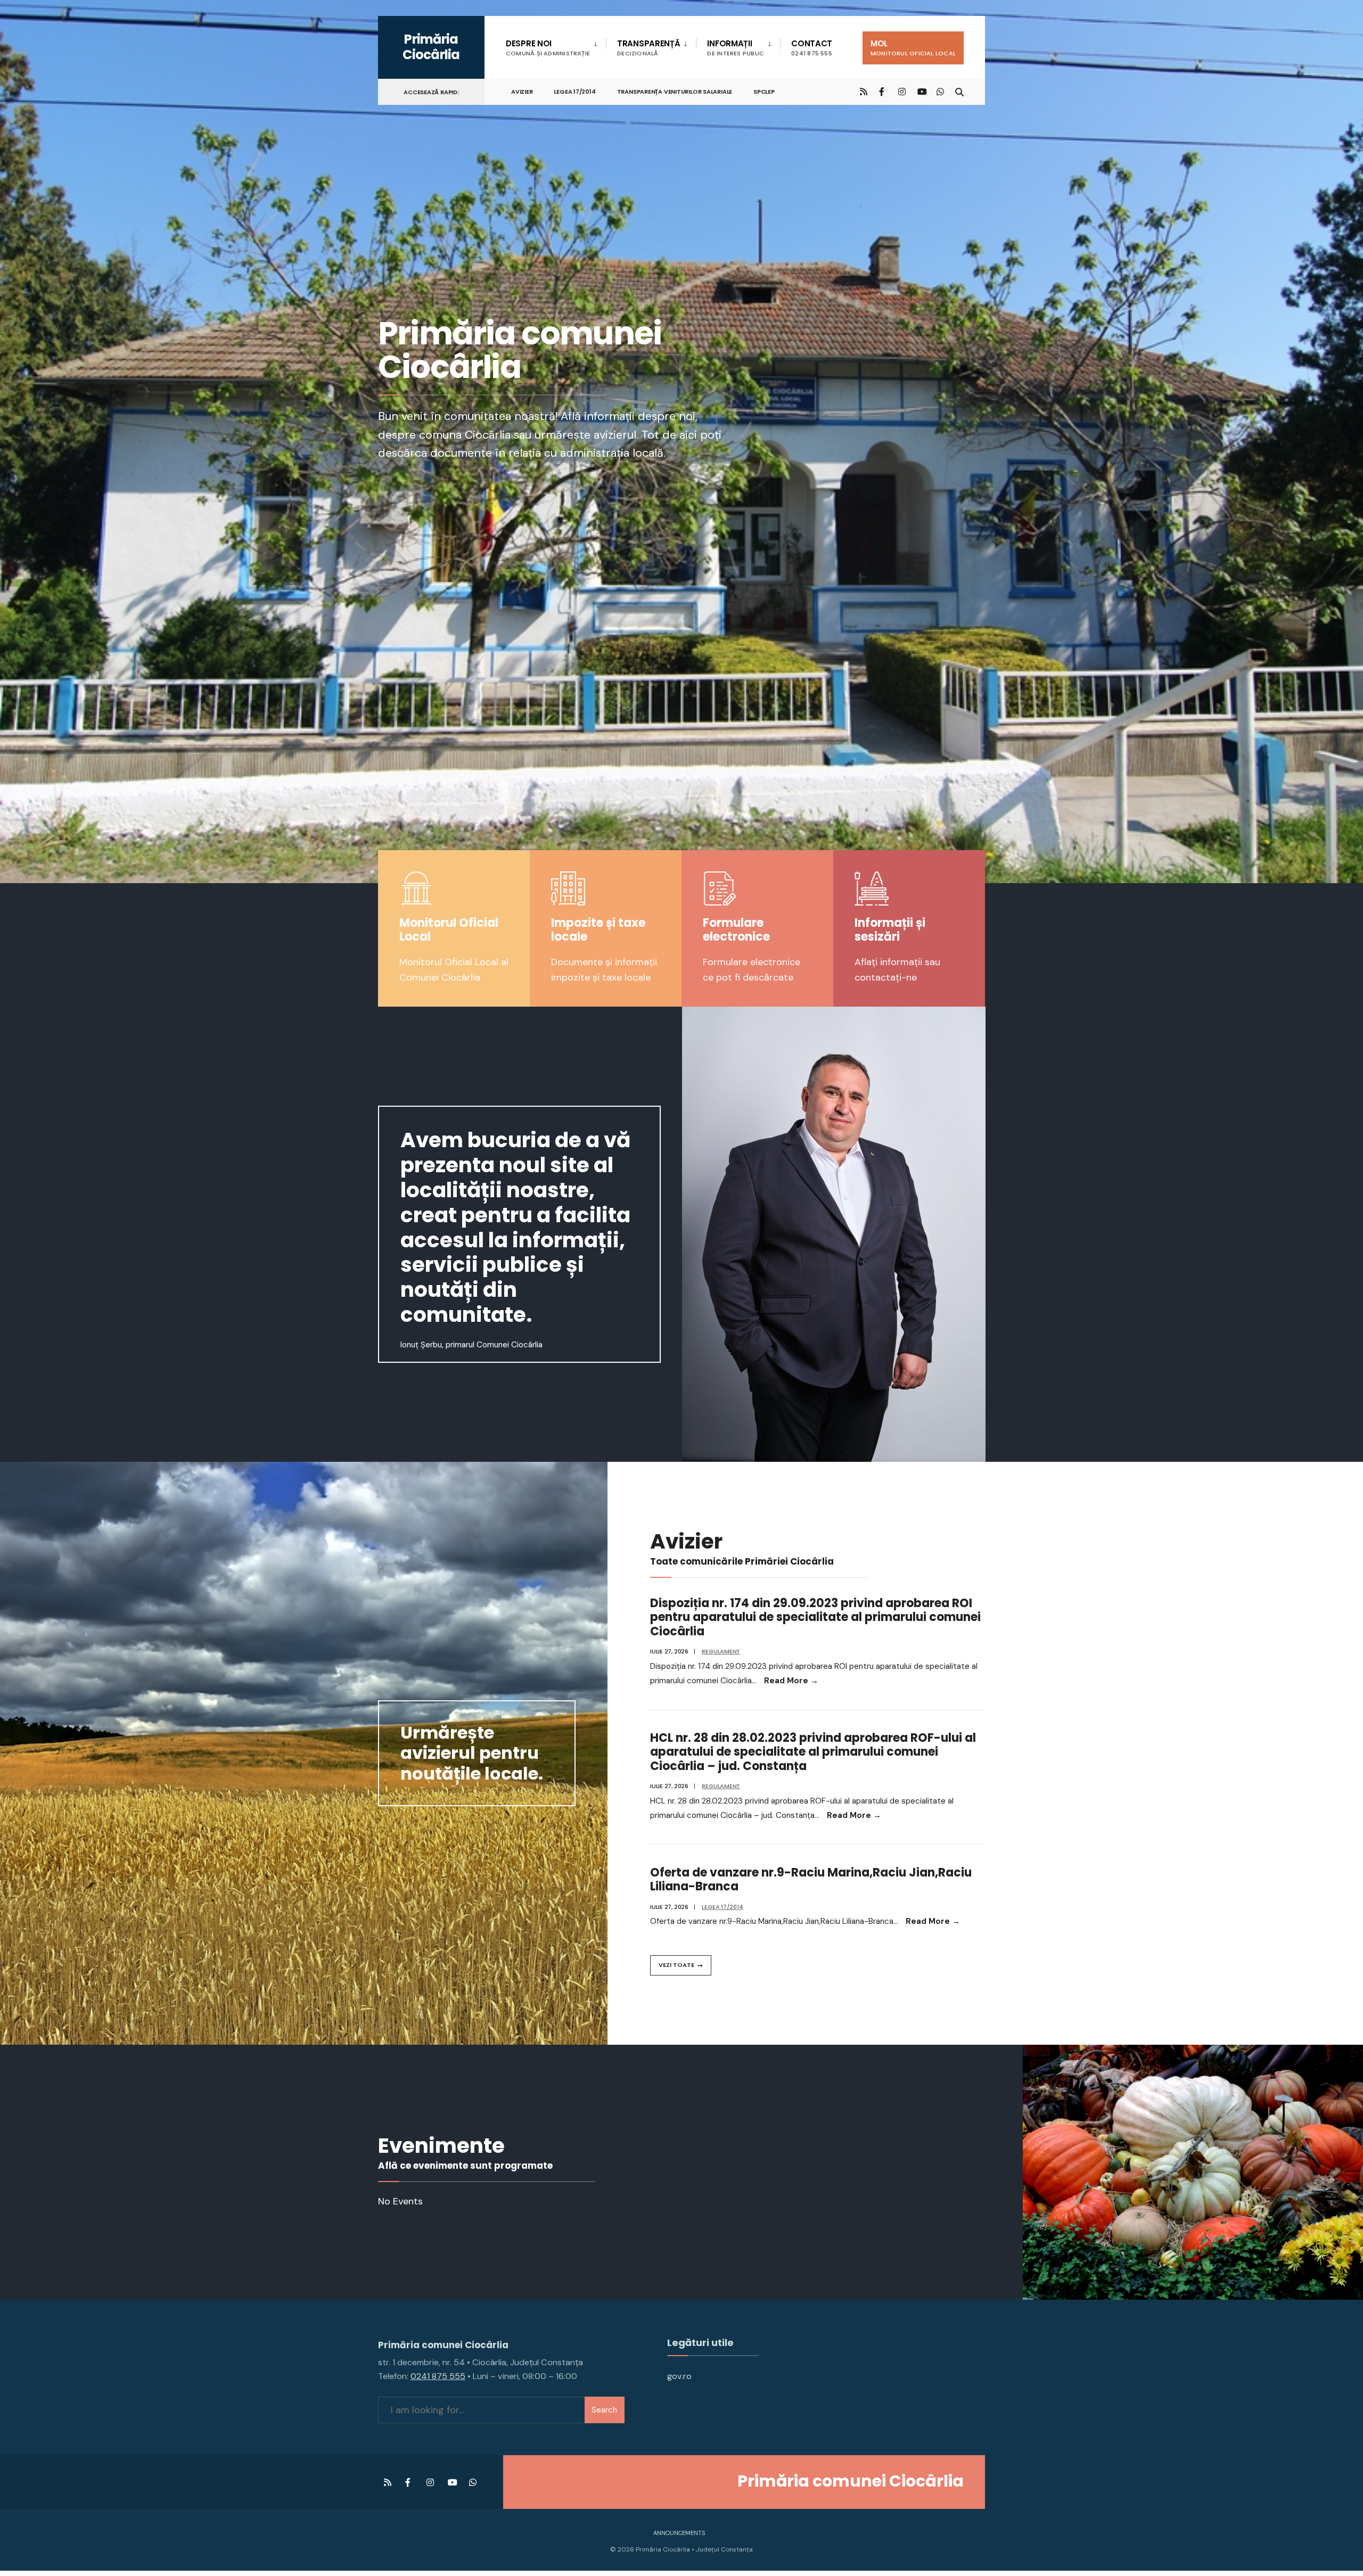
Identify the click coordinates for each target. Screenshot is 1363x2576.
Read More (791, 1681)
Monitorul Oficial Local (449, 930)
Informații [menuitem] (736, 48)
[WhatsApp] (940, 91)
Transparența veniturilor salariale (675, 92)
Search (604, 2410)
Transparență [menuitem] (648, 48)
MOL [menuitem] (913, 48)
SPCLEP (764, 92)
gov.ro (679, 2376)
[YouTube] (921, 91)
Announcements (679, 2533)
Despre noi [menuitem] (548, 48)
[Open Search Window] (959, 91)
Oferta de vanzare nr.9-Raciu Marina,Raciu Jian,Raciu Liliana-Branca (811, 1879)
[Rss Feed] (864, 91)
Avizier (522, 92)
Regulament (721, 1651)
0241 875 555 (438, 2376)
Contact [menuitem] (812, 48)
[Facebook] (883, 91)
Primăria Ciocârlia (431, 47)
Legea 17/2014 (574, 92)
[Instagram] (902, 91)
